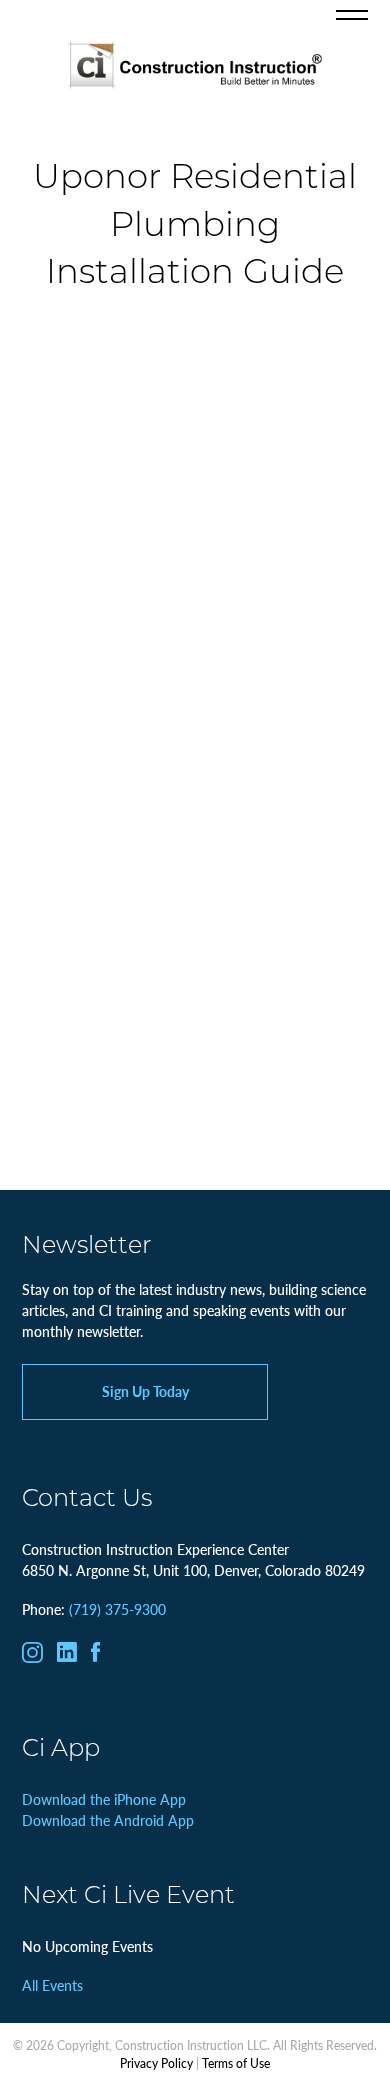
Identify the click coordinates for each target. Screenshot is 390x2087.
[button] (352, 15)
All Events (52, 1985)
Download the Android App (108, 1820)
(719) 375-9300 (117, 1609)
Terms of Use (236, 2063)
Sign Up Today (145, 1391)
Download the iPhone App (104, 1799)
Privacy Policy (156, 2063)
